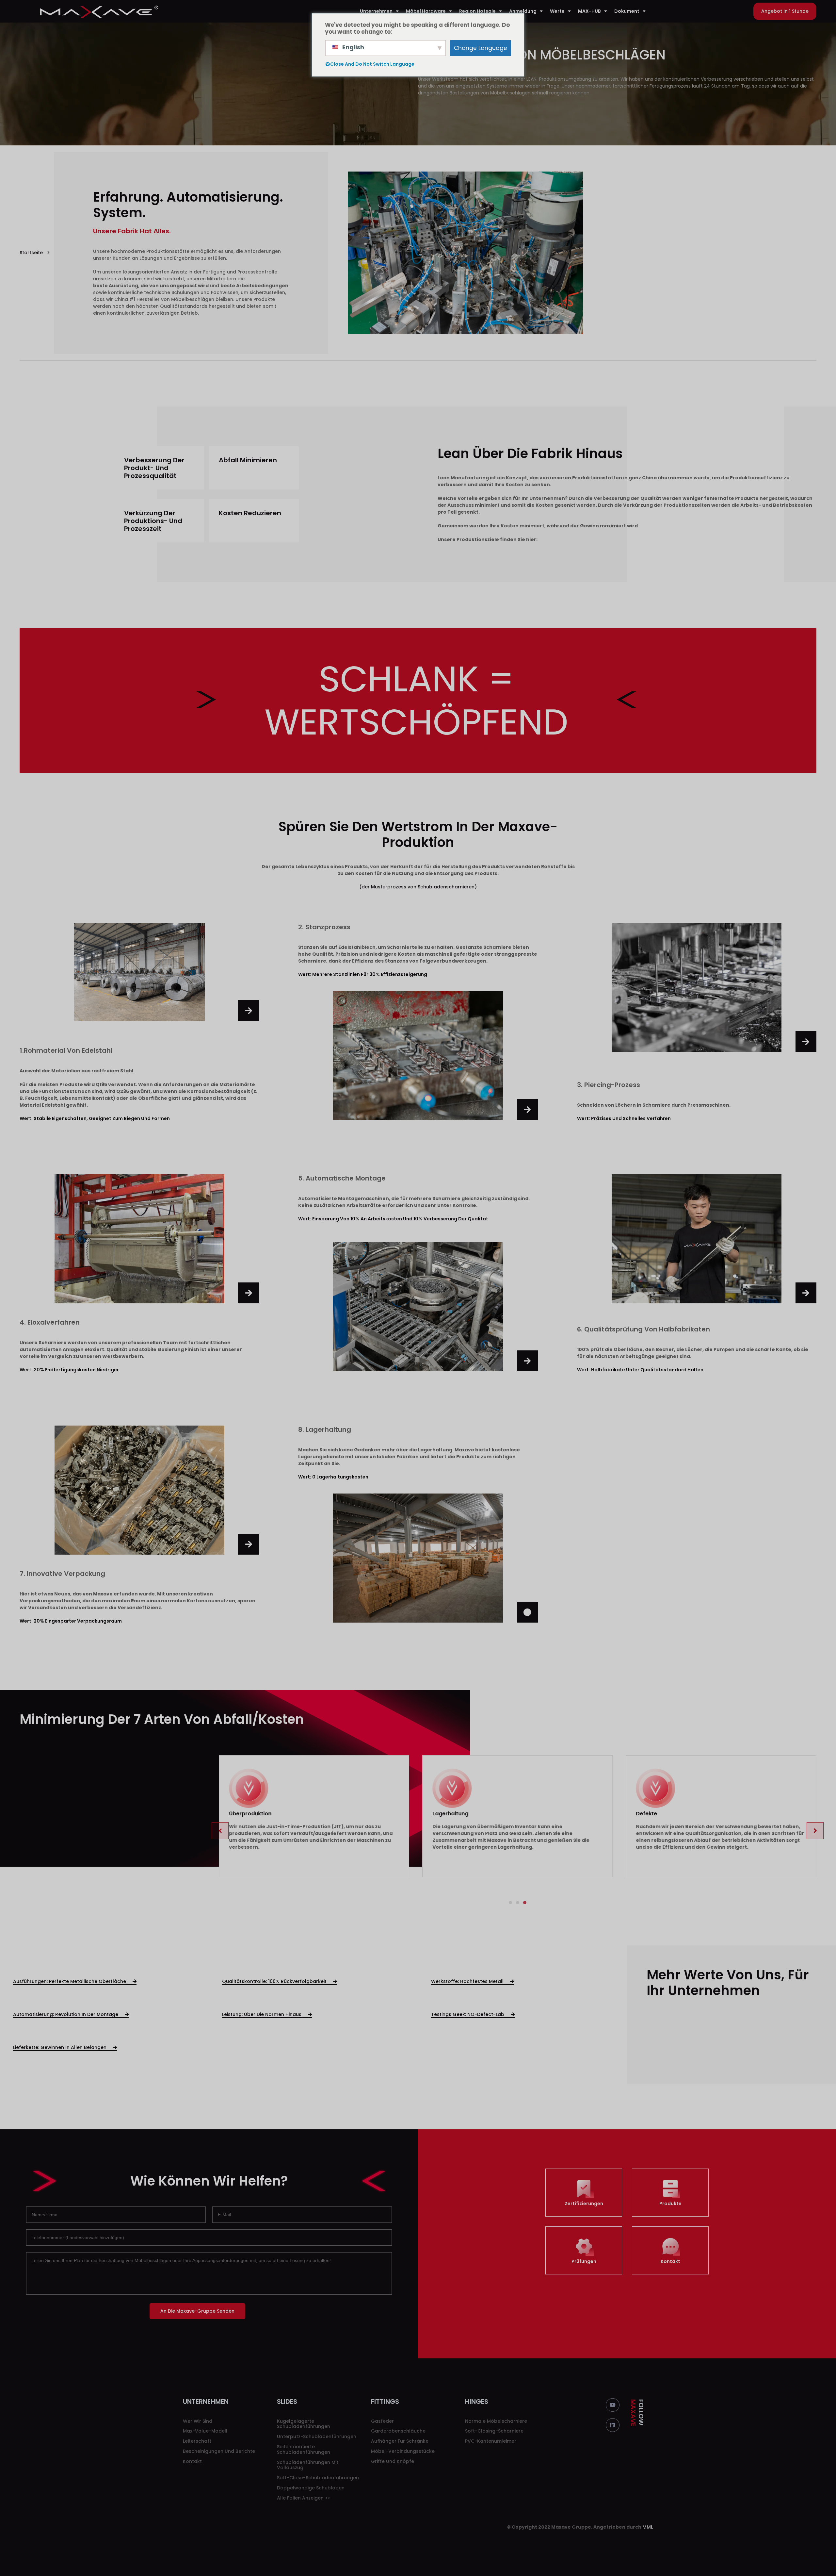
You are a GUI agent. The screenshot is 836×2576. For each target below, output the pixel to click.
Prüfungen (584, 2254)
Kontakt (670, 2254)
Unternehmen (376, 11)
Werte (557, 11)
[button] (785, 11)
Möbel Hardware (426, 11)
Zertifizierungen (584, 2196)
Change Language (481, 48)
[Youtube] (613, 2398)
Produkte (670, 2196)
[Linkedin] (613, 2418)
